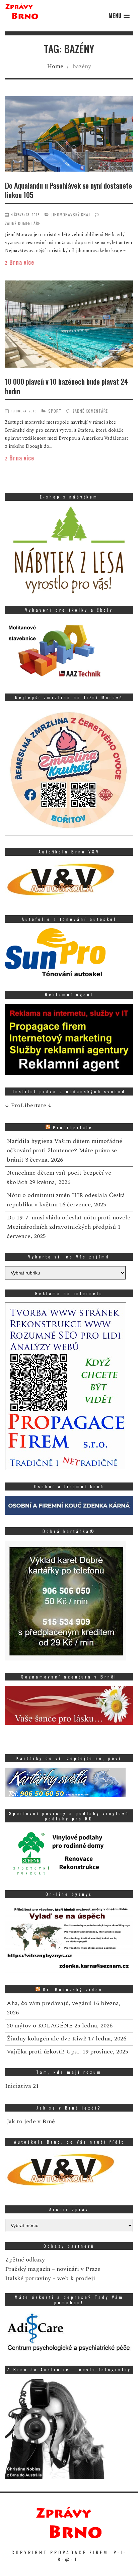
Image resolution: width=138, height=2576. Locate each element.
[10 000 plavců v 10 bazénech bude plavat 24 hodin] (69, 325)
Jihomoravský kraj (71, 215)
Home (55, 66)
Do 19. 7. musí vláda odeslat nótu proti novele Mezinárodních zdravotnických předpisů (68, 1222)
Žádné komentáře (23, 223)
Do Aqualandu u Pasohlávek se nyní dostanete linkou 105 (68, 190)
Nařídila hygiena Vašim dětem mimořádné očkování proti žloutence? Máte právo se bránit (64, 1150)
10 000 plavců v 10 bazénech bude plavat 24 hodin (66, 386)
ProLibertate (73, 1127)
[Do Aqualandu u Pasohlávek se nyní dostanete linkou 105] (69, 135)
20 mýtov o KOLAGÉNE (40, 2026)
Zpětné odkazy (25, 2260)
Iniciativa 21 (22, 2086)
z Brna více (20, 262)
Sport (55, 411)
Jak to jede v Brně (31, 2121)
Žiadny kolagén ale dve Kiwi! (47, 2039)
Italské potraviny (28, 2278)
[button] (119, 16)
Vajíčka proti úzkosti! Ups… (44, 2052)
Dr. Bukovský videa (73, 1990)
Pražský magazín (28, 2269)
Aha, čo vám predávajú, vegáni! (49, 2003)
